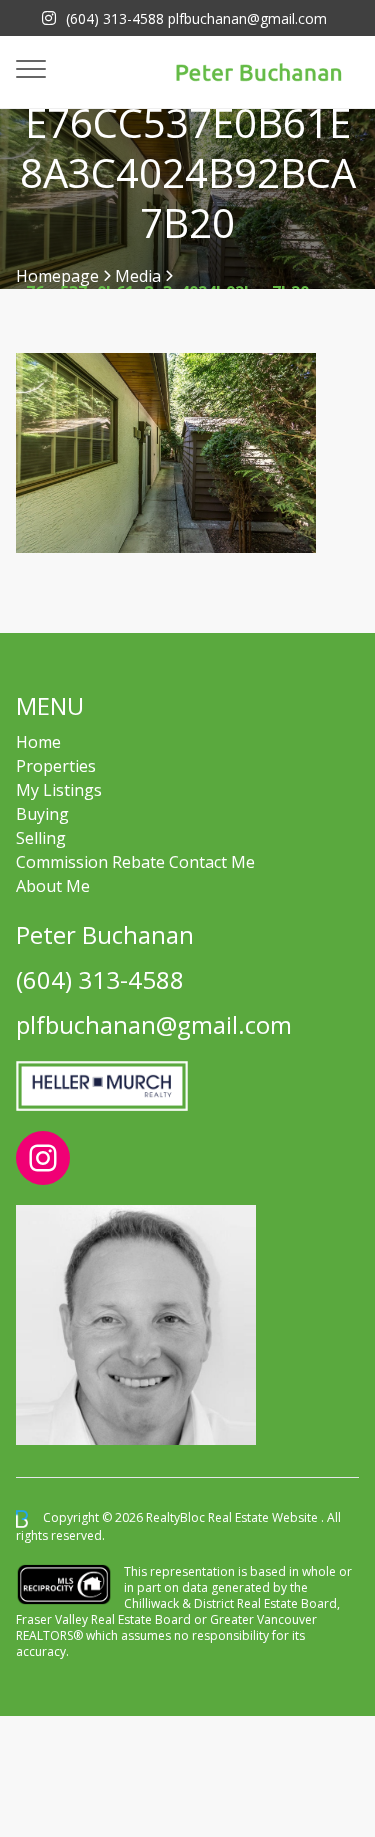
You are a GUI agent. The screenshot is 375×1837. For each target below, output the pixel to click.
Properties (56, 766)
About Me (53, 886)
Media (138, 276)
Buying (42, 814)
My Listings (59, 790)
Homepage (57, 276)
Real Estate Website (264, 1517)
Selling (41, 838)
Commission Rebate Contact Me (135, 862)
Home (38, 742)
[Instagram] (49, 18)
